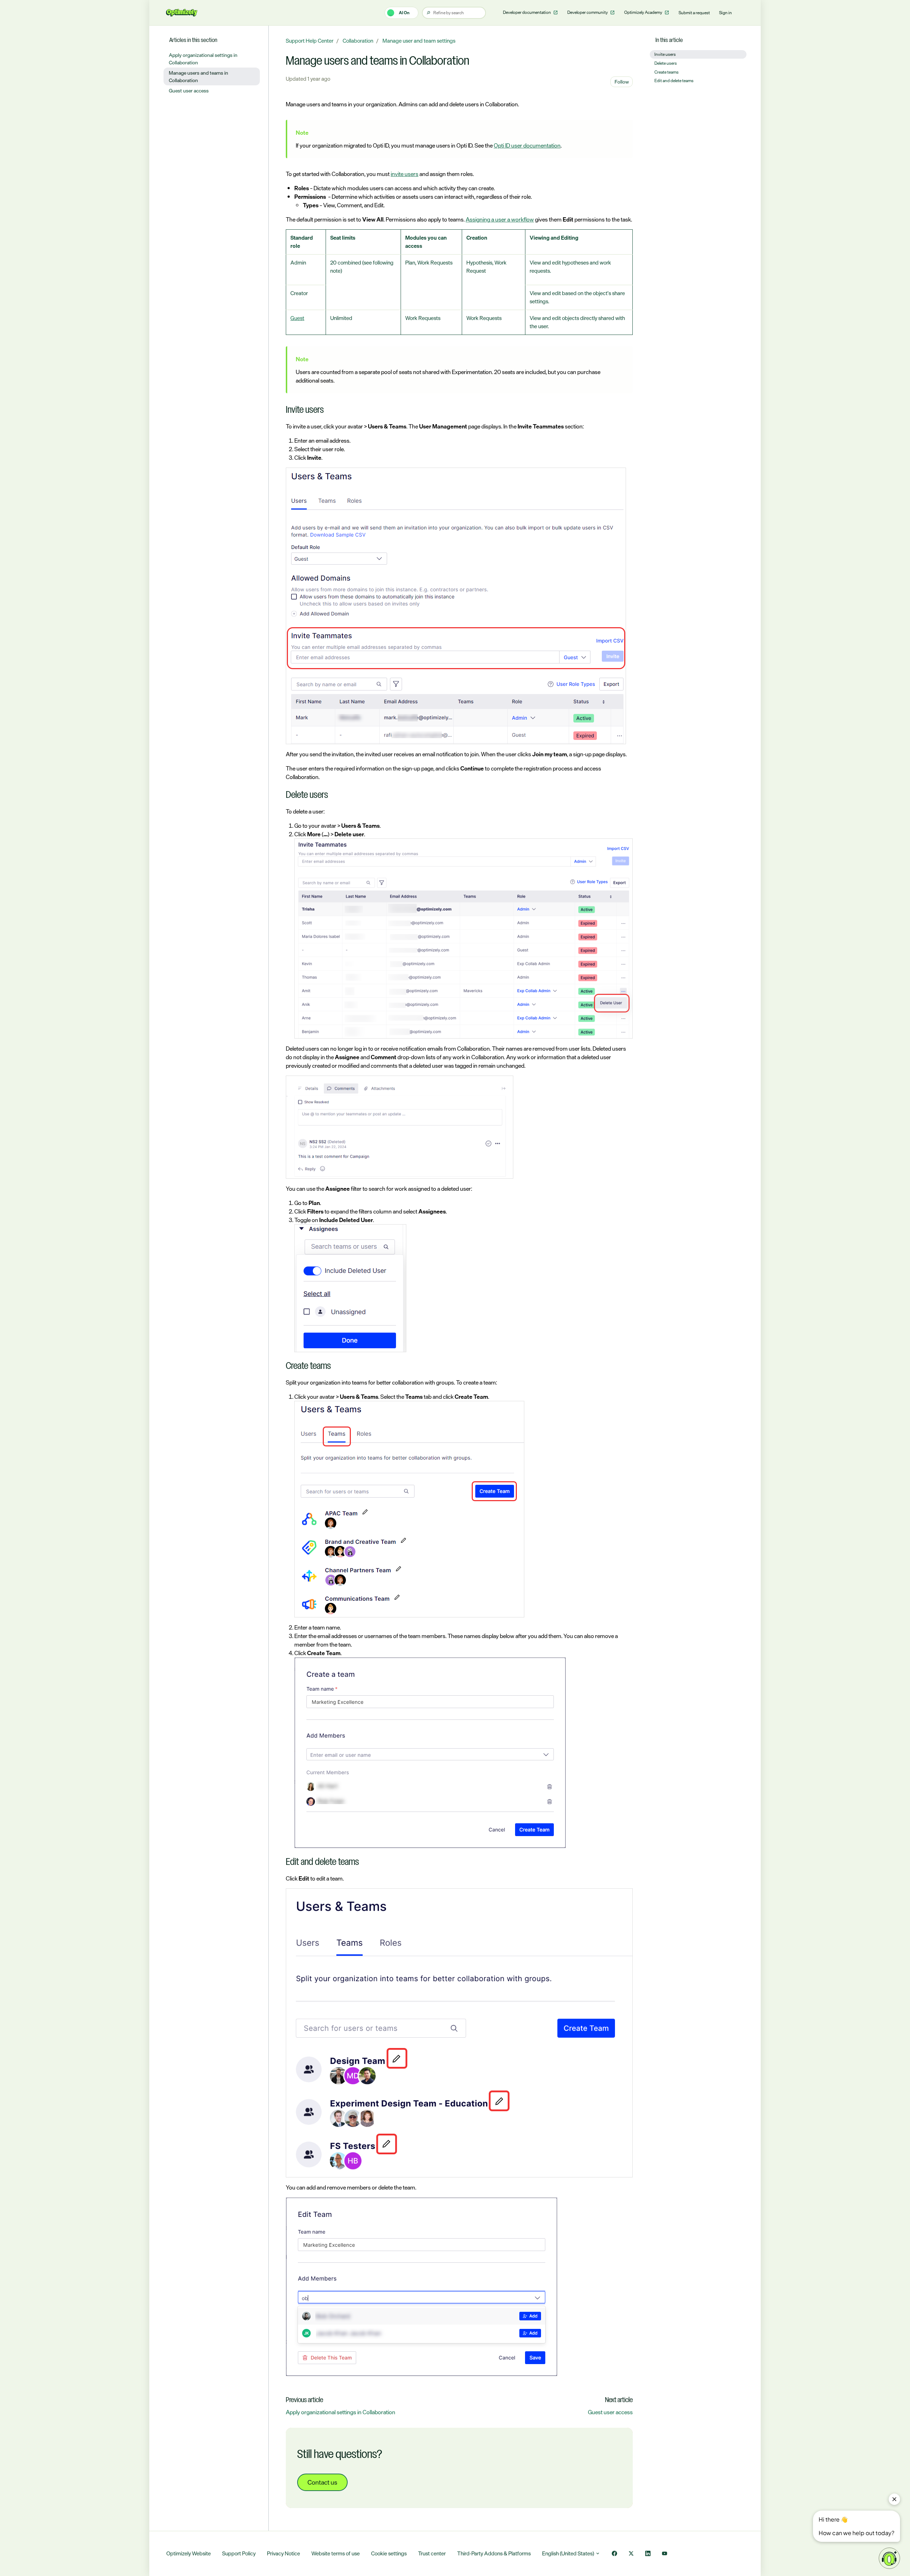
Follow (622, 82)
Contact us (322, 2482)
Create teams (667, 72)
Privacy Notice (283, 2553)
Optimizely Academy (644, 12)
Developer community (588, 12)
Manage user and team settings (419, 41)
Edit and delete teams (674, 81)
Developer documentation (527, 12)
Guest (297, 318)
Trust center (432, 2553)
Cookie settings (389, 2553)
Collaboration (358, 41)
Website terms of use (336, 2553)
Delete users (666, 63)
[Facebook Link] (614, 2554)
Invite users (665, 54)
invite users (405, 174)
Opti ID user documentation (527, 145)
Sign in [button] (726, 13)
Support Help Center (310, 41)
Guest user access (610, 2412)
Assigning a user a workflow (500, 219)
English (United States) (569, 2553)
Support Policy (239, 2553)
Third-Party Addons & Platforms (494, 2553)
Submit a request (694, 13)
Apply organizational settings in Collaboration (341, 2412)
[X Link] (631, 2554)
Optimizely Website (189, 2553)
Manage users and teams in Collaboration (199, 76)
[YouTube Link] (665, 2554)
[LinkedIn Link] (648, 2554)
